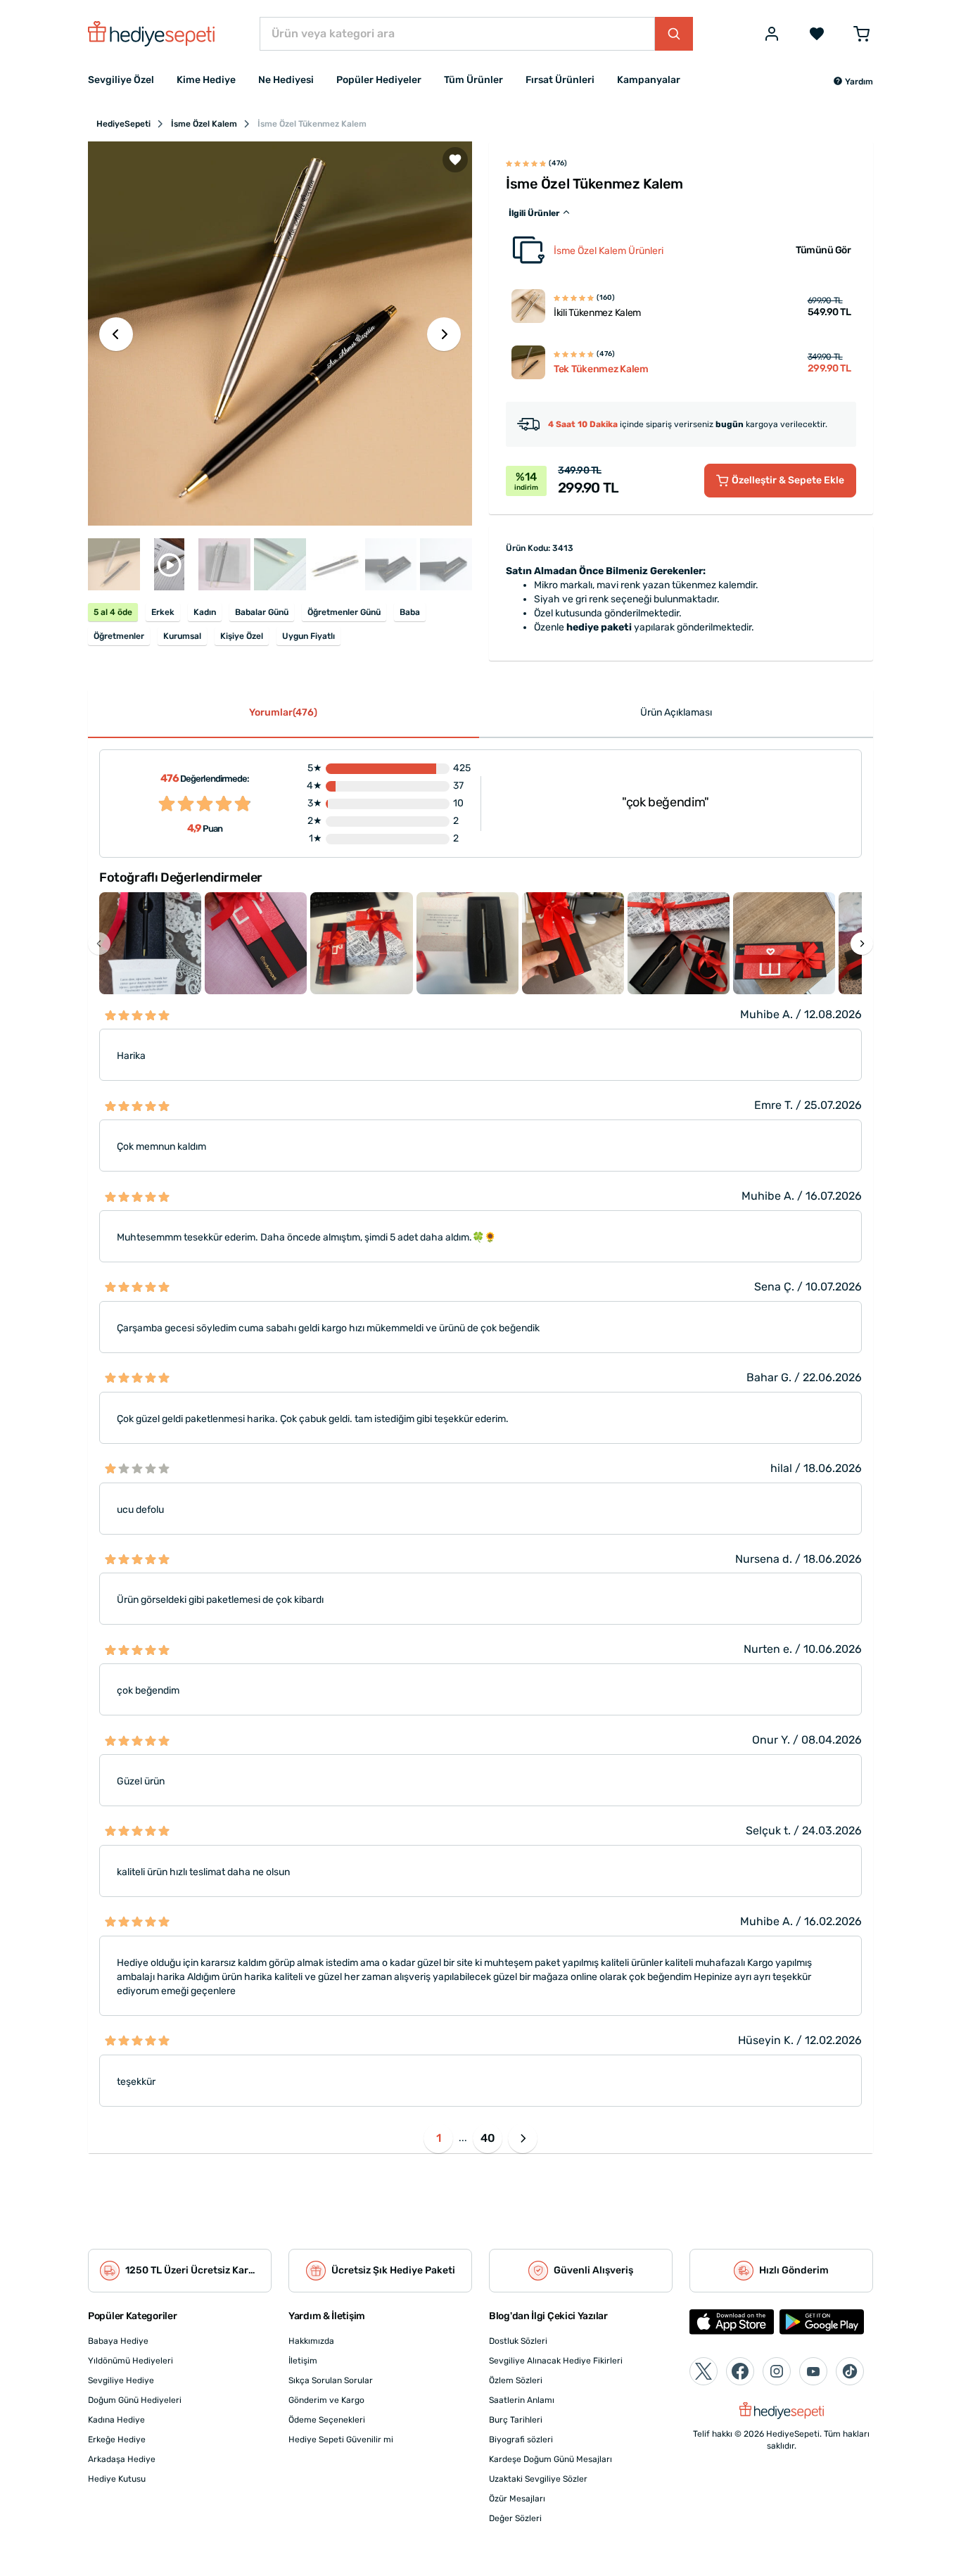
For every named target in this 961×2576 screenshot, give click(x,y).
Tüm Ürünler (473, 80)
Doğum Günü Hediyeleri (135, 2400)
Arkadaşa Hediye (122, 2459)
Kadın (205, 612)
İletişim (303, 2361)
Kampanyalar (649, 80)
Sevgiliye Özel (121, 80)
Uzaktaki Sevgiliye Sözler (538, 2479)
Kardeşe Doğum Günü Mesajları (550, 2459)
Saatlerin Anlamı (522, 2400)
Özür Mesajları (517, 2499)
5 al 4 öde (113, 612)
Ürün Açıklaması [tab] (676, 712)
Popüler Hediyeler (379, 80)
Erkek (163, 612)
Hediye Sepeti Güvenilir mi (341, 2439)
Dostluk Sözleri (518, 2341)
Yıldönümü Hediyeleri (131, 2361)
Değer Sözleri (515, 2518)
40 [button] (488, 2138)
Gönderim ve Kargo (326, 2400)
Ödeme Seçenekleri (327, 2420)
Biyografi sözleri (521, 2439)
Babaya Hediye (118, 2341)
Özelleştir (788, 480)
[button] (853, 82)
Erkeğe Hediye (117, 2439)
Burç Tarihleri (516, 2420)
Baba (410, 612)
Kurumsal (182, 636)
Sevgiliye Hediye (121, 2380)
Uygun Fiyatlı (308, 636)
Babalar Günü (262, 612)
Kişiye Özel (242, 636)
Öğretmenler (119, 636)
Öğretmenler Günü (344, 612)
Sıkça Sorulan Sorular (331, 2380)
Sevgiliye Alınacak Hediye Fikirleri (556, 2361)
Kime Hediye (206, 80)
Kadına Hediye (116, 2420)
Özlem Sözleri (516, 2380)
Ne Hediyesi (286, 80)
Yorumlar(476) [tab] (283, 712)
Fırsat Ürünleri (560, 80)
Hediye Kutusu (117, 2479)
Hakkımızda (311, 2341)
